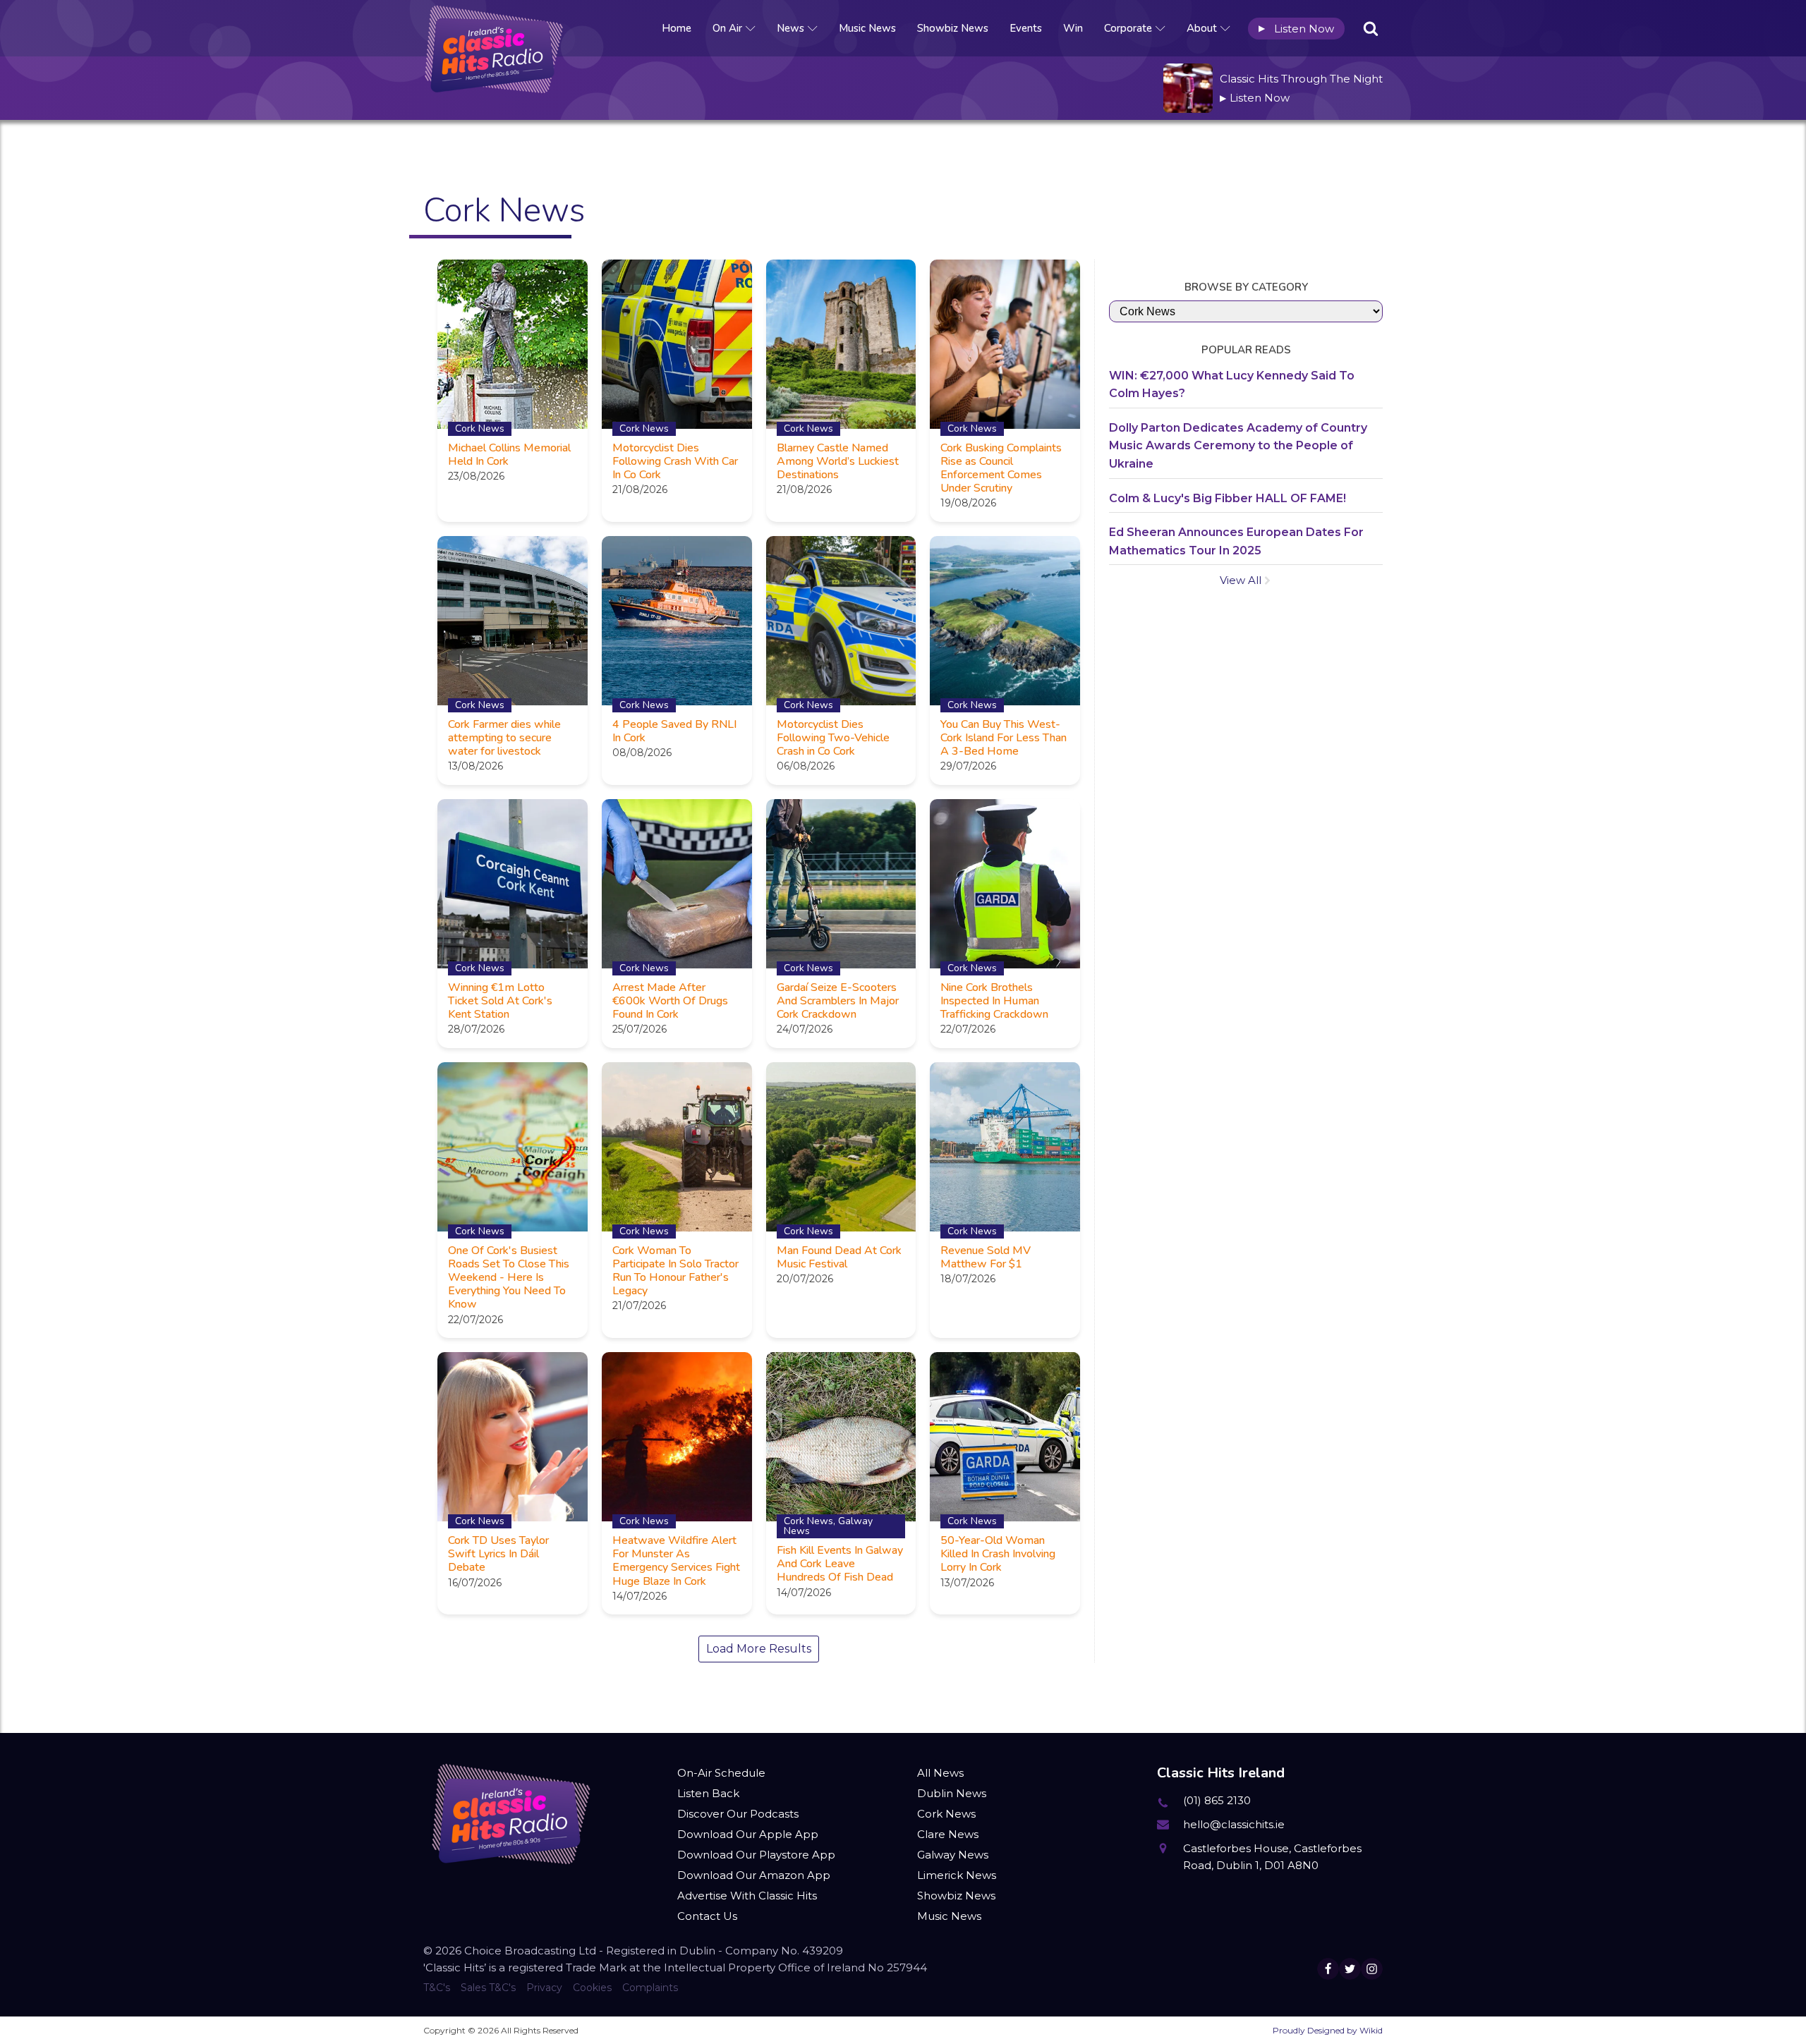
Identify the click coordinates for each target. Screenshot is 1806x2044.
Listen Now (1296, 29)
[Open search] (1371, 28)
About (1202, 28)
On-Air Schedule (721, 1773)
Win (1073, 28)
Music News (867, 28)
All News (940, 1773)
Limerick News (957, 1875)
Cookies (592, 1988)
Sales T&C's (488, 1988)
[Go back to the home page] (494, 28)
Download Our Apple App (748, 1834)
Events (1026, 28)
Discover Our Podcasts (738, 1814)
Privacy (544, 1988)
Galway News (953, 1855)
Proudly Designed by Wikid (1328, 2030)
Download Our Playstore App (756, 1855)
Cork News (946, 1814)
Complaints (650, 1988)
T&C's (437, 1988)
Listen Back (708, 1793)
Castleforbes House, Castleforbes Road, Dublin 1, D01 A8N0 (1272, 1857)
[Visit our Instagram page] (1372, 1969)
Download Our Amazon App (754, 1875)
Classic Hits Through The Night (1301, 79)
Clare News (948, 1834)
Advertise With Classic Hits (747, 1896)
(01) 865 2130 (1217, 1800)
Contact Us (707, 1916)
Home (677, 28)
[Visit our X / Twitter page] (1350, 1969)
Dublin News (952, 1793)
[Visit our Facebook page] (1328, 1969)
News (790, 28)
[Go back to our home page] (511, 1814)
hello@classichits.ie (1234, 1824)
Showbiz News (953, 28)
